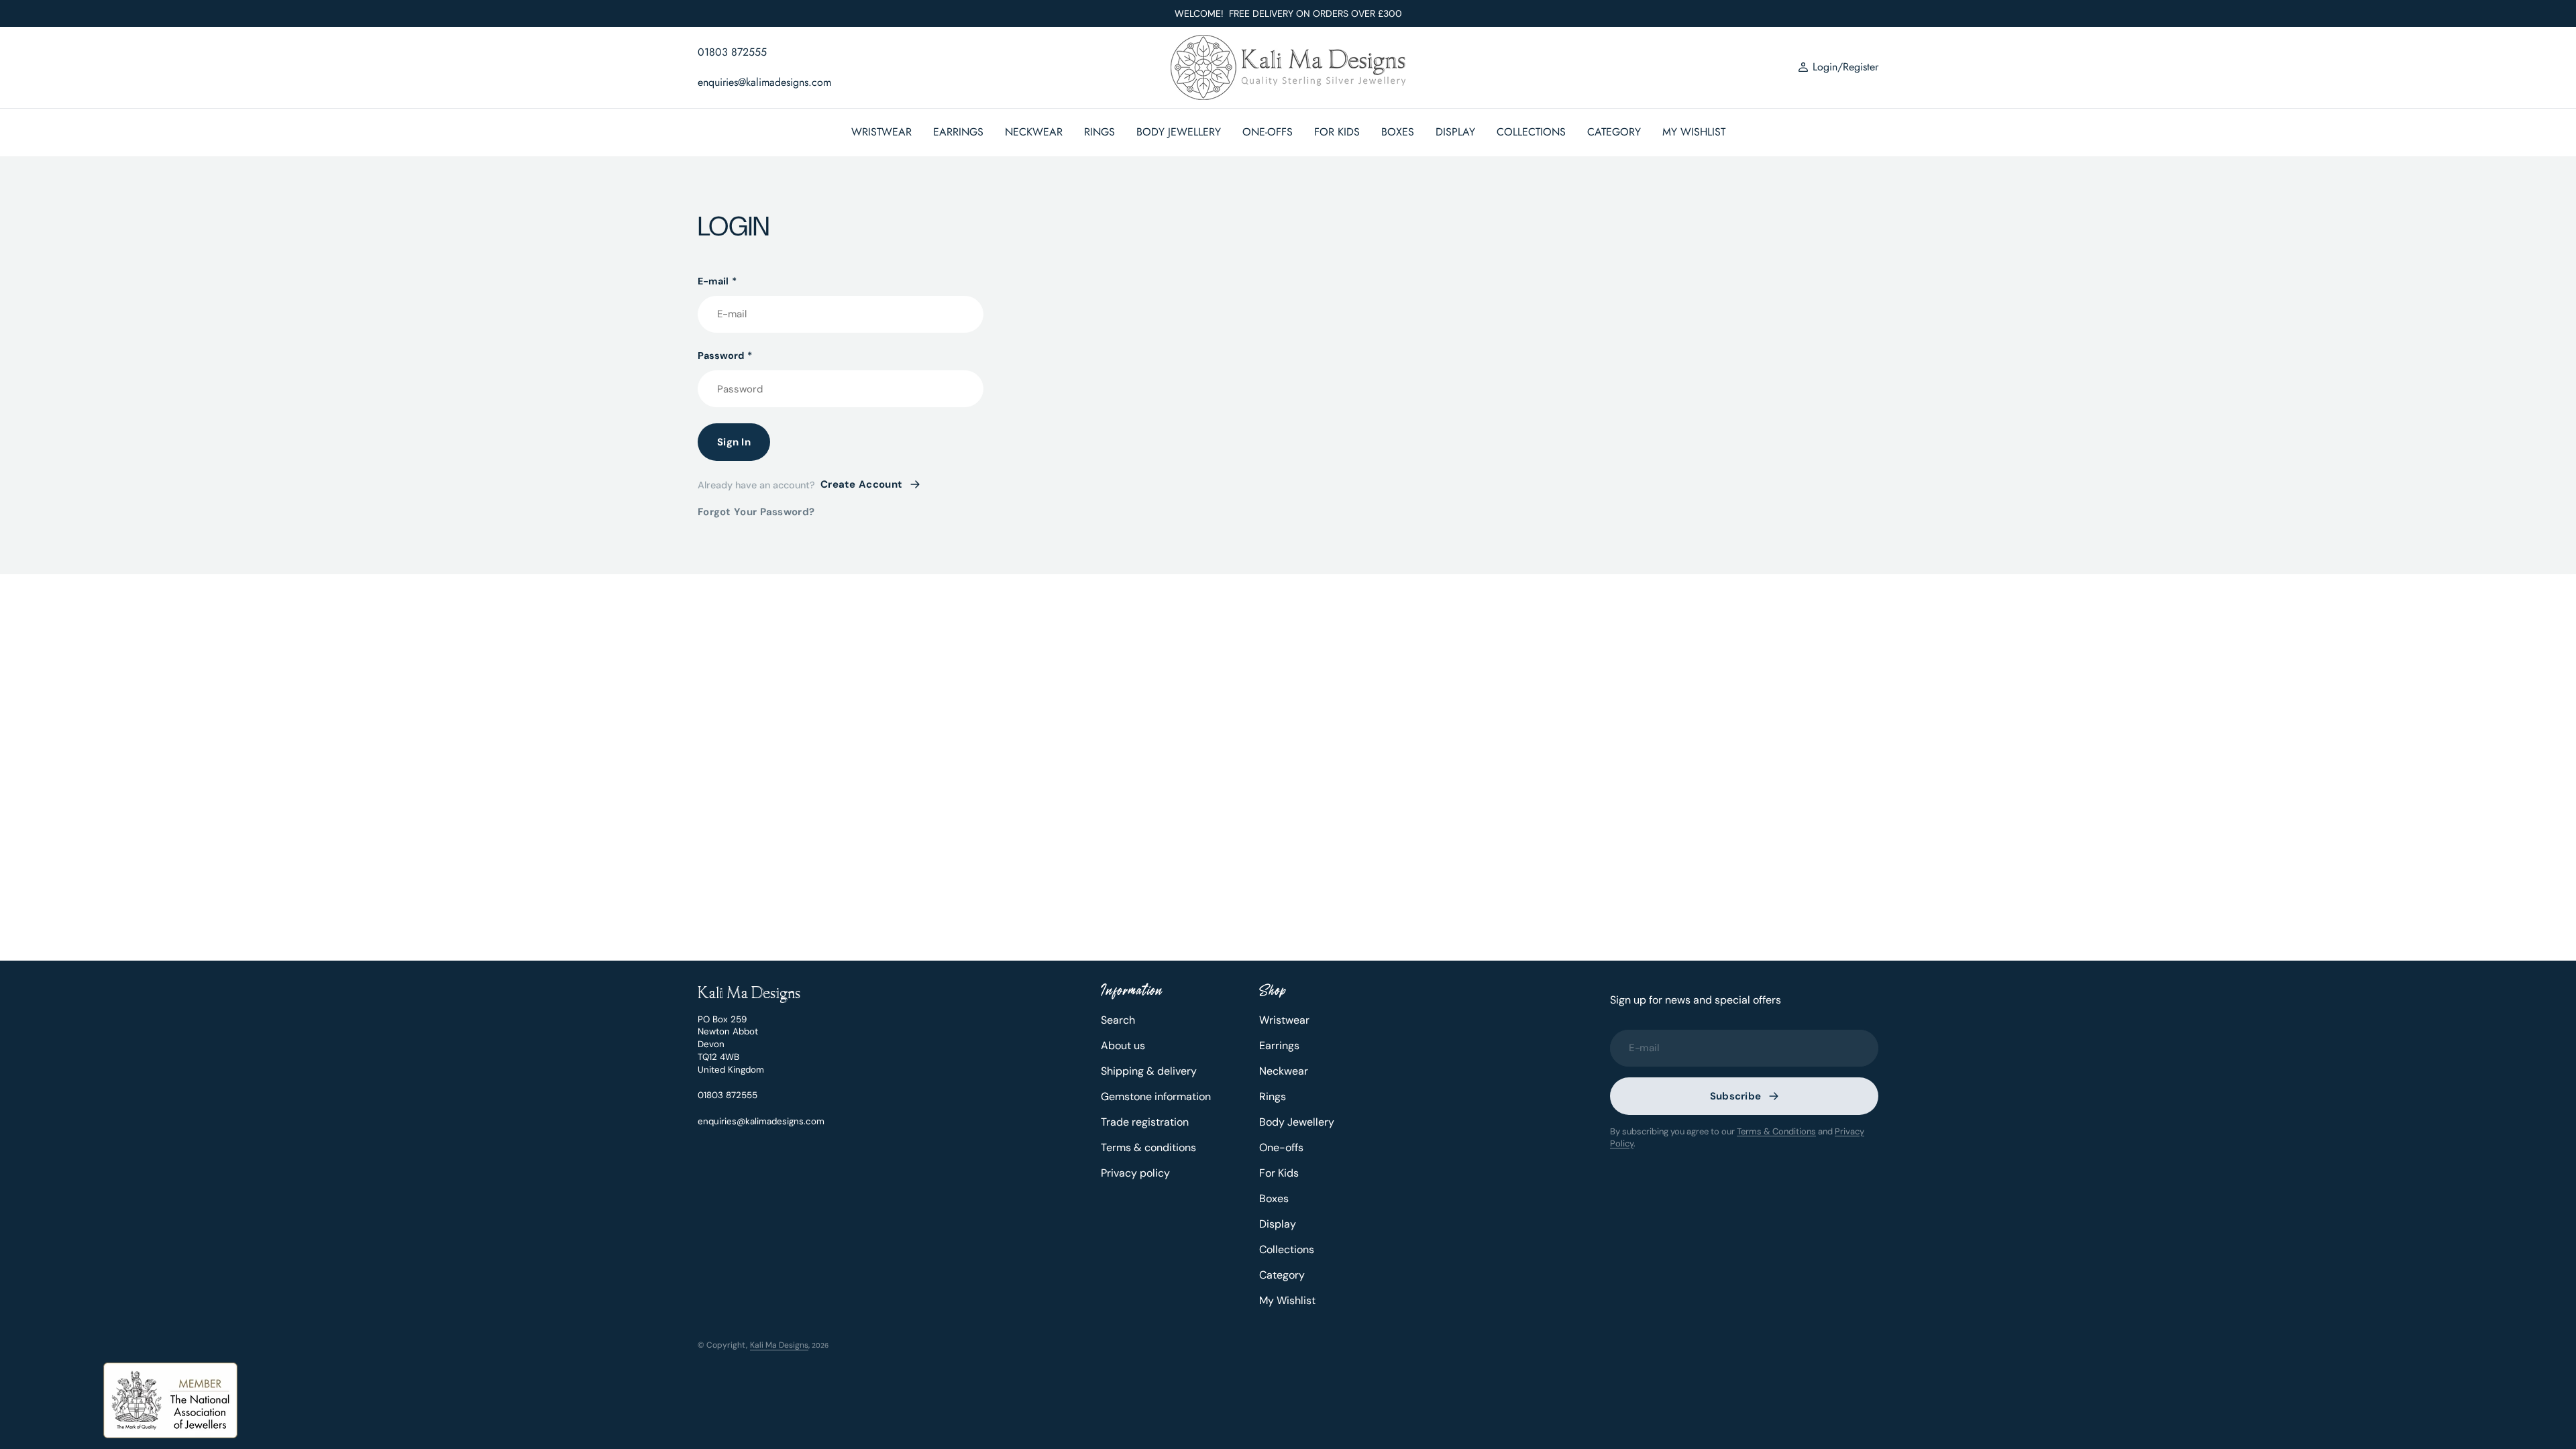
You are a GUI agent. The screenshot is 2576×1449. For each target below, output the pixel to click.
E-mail (717, 281)
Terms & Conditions (1776, 1131)
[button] (1838, 68)
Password (725, 356)
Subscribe (1736, 1096)
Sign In (734, 442)
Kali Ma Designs (779, 1345)
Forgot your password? (756, 512)
